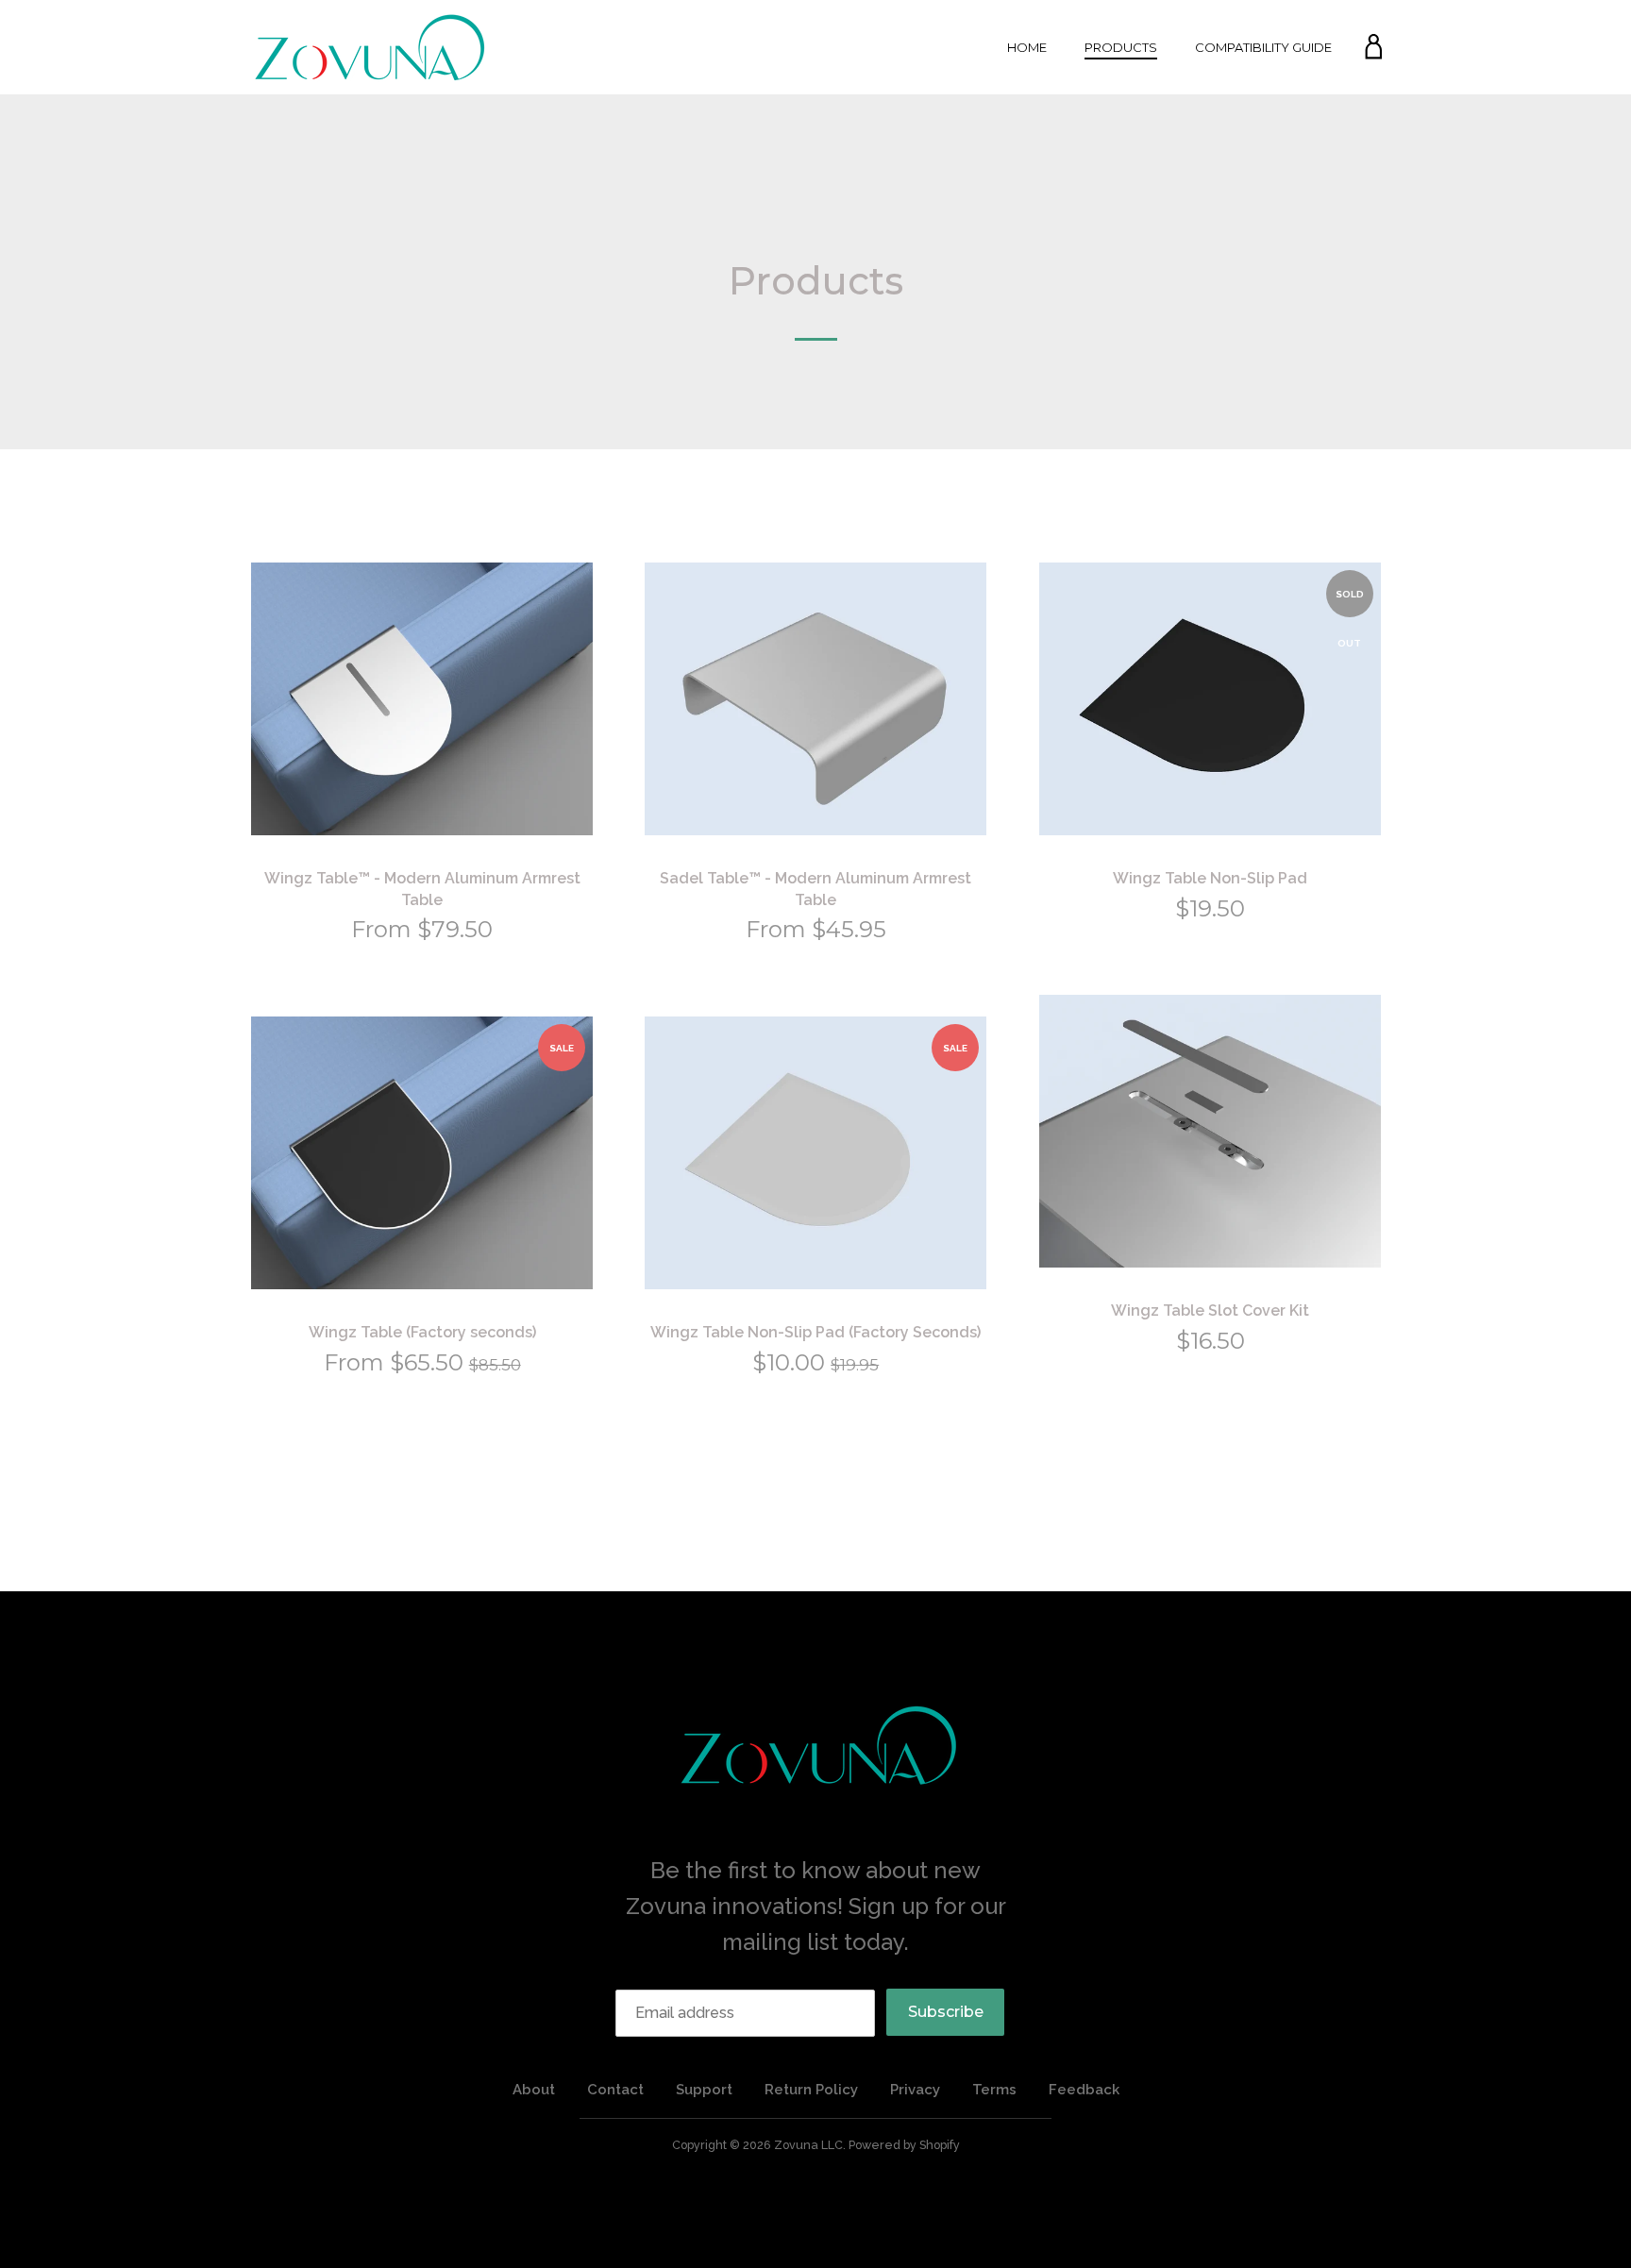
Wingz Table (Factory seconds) (422, 1332)
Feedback (1084, 2090)
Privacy (915, 2090)
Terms (994, 2090)
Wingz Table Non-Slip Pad (1210, 878)
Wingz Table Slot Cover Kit (1210, 1310)
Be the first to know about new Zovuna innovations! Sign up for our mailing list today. (816, 1907)
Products (1121, 47)
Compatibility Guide (1263, 47)
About (534, 2090)
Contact (615, 2090)
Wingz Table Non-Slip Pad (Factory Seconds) (815, 1332)
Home (1027, 47)
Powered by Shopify (904, 2145)
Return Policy (811, 2090)
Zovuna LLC (808, 2145)
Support (704, 2090)
